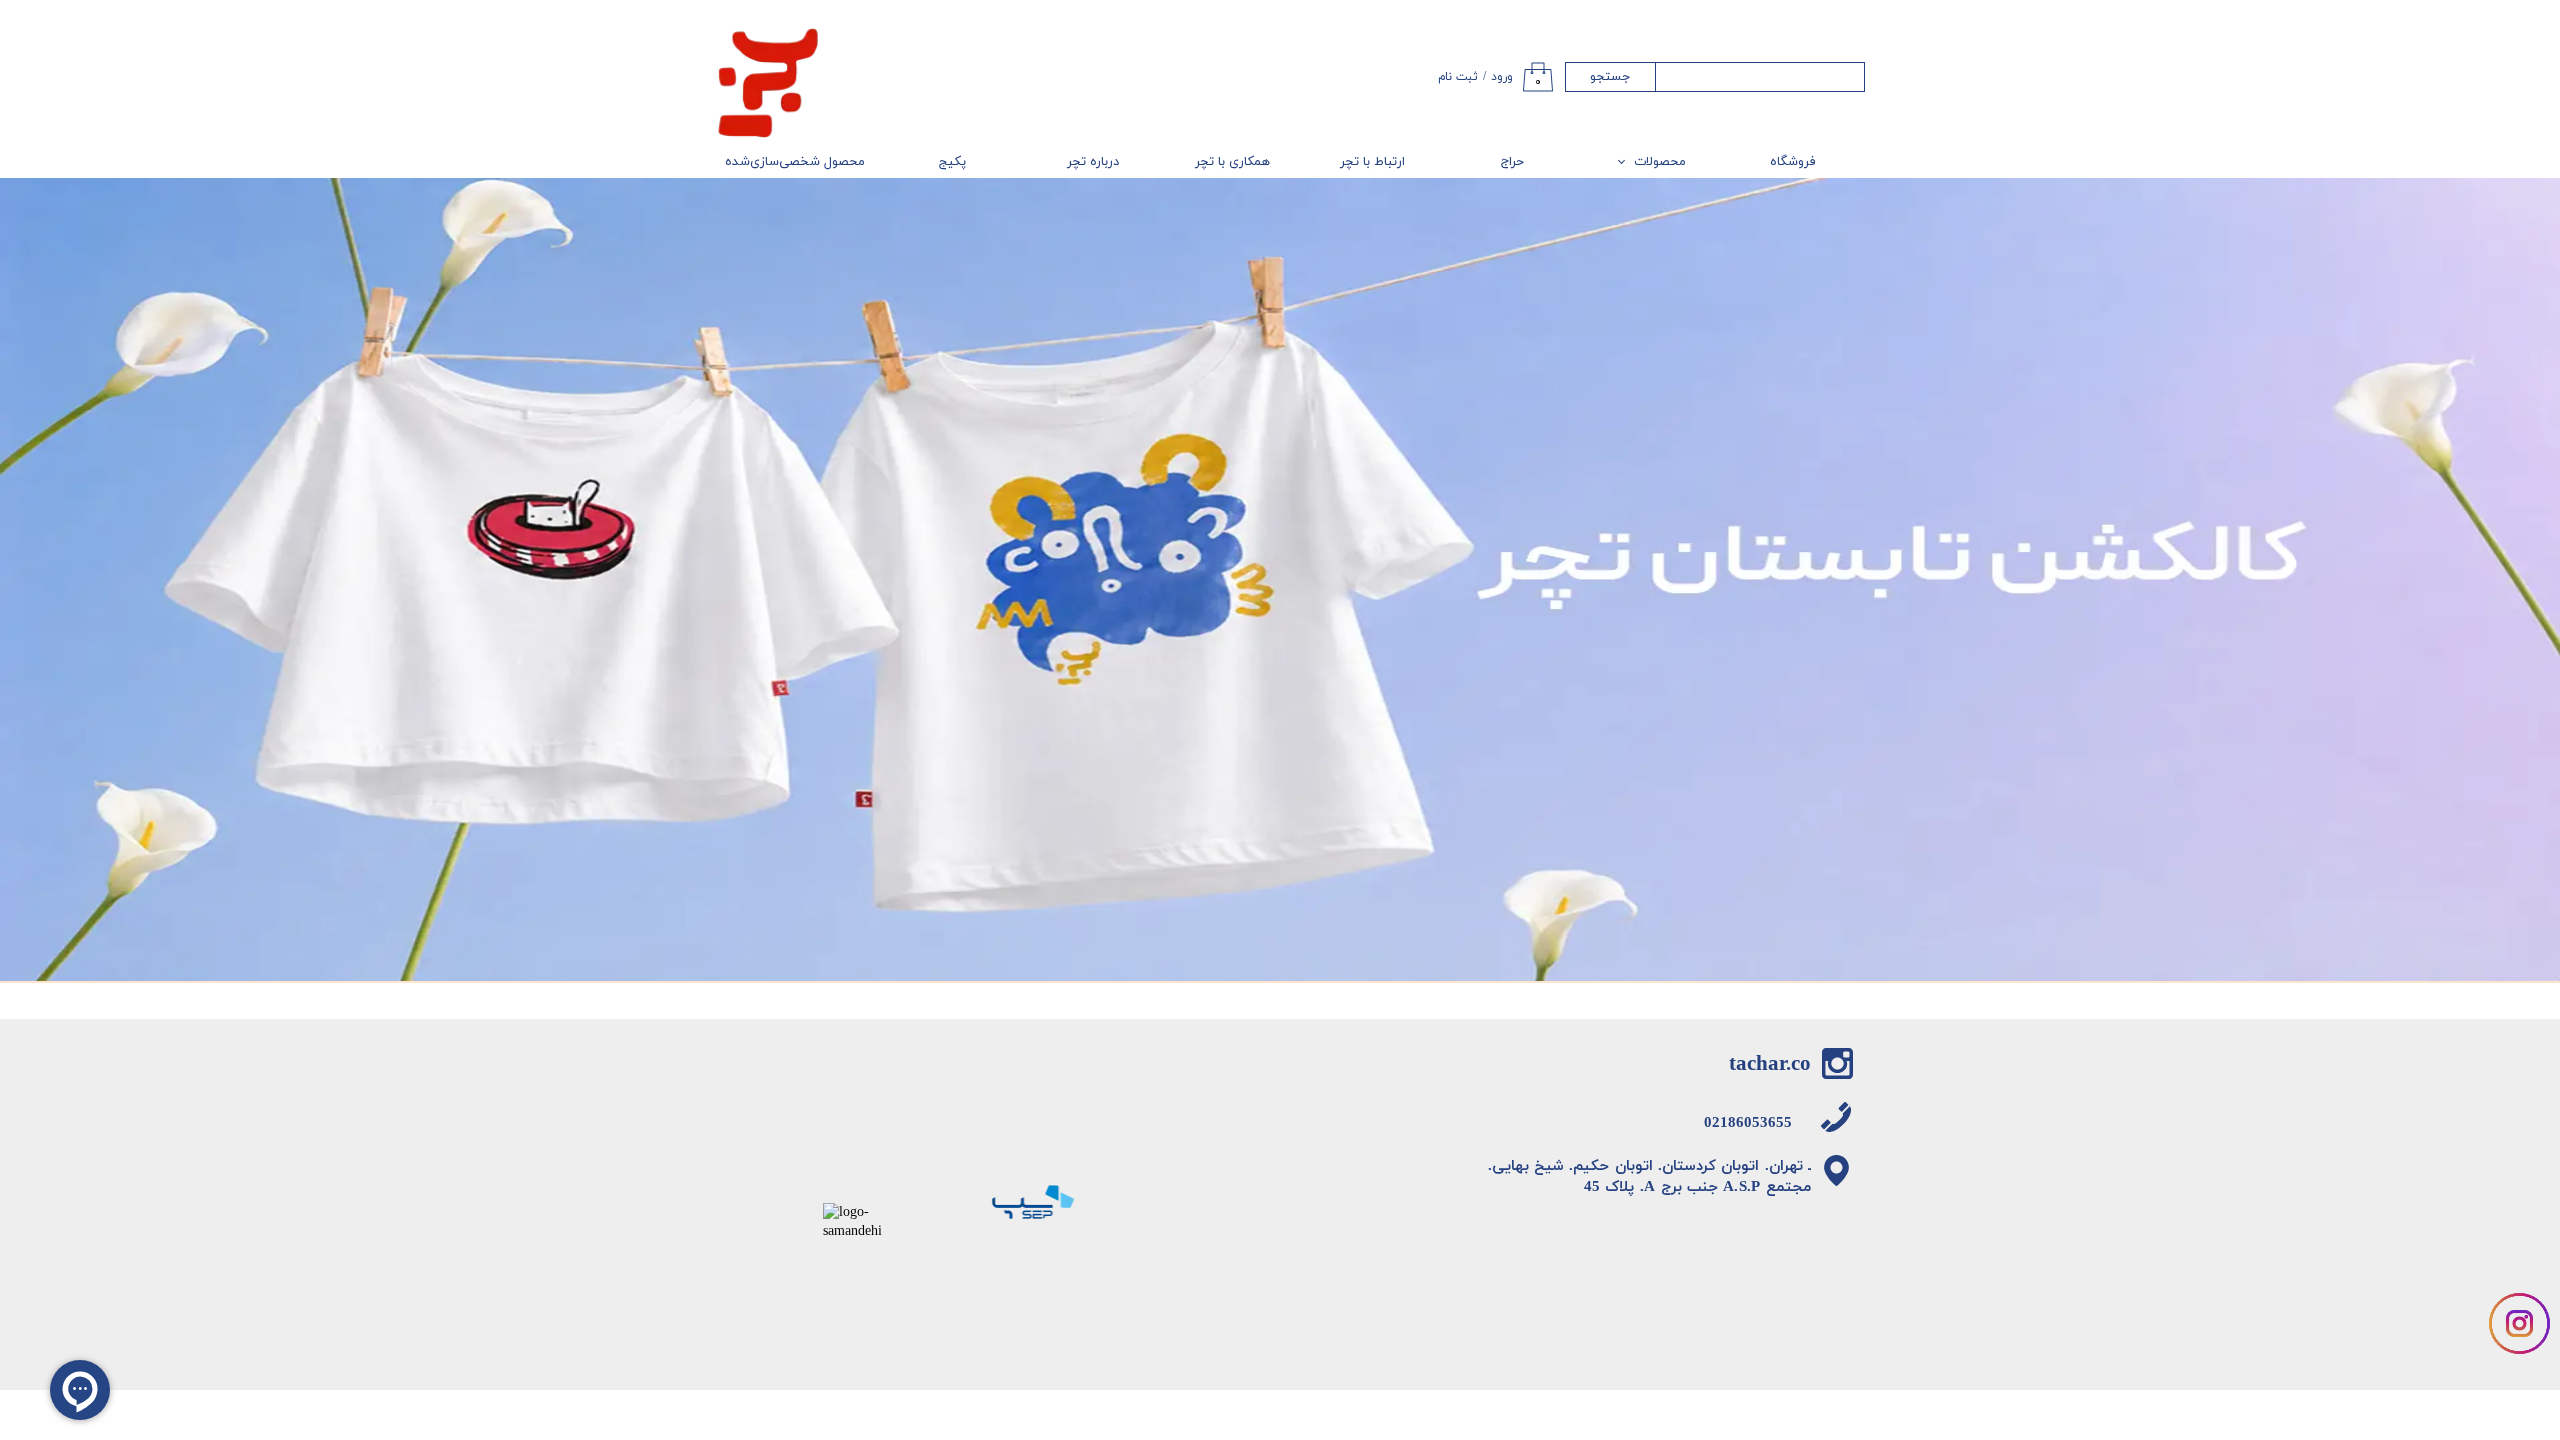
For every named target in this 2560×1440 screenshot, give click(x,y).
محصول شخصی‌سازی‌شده (795, 162)
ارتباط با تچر (1372, 162)
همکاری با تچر (1232, 162)
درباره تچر (1093, 162)
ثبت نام (1458, 77)
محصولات (1660, 162)
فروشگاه (1793, 162)
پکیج (952, 162)
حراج (1512, 162)
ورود (1502, 77)
